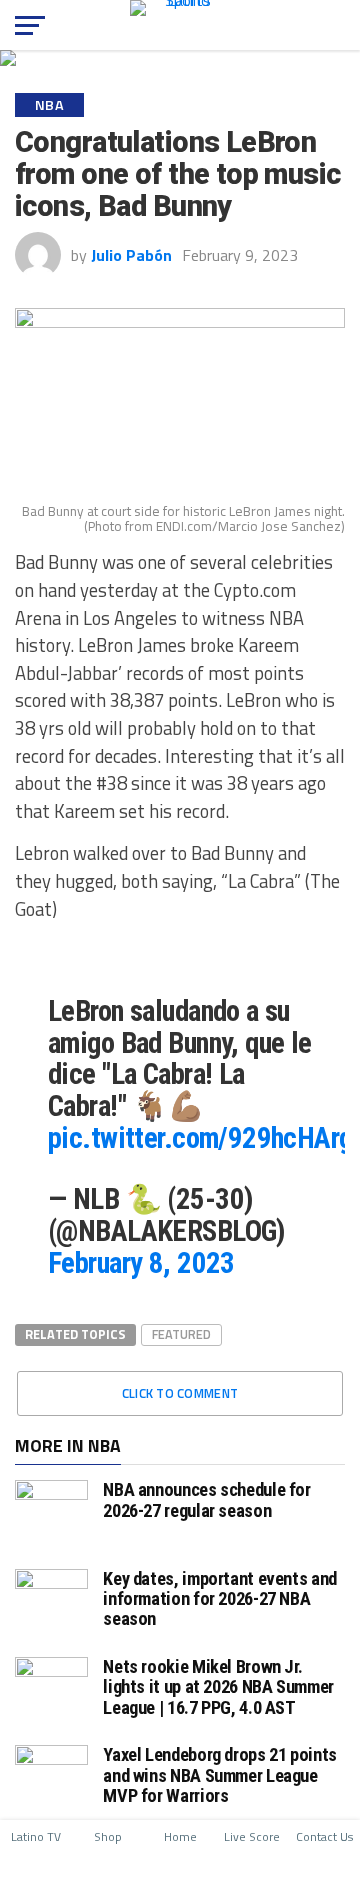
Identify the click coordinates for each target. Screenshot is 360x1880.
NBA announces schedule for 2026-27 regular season (206, 1499)
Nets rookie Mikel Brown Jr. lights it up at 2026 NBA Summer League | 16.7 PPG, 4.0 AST (218, 1686)
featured (181, 1334)
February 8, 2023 (141, 1263)
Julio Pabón (131, 255)
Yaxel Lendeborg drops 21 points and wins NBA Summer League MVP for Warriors (220, 1774)
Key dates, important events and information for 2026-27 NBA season (220, 1598)
